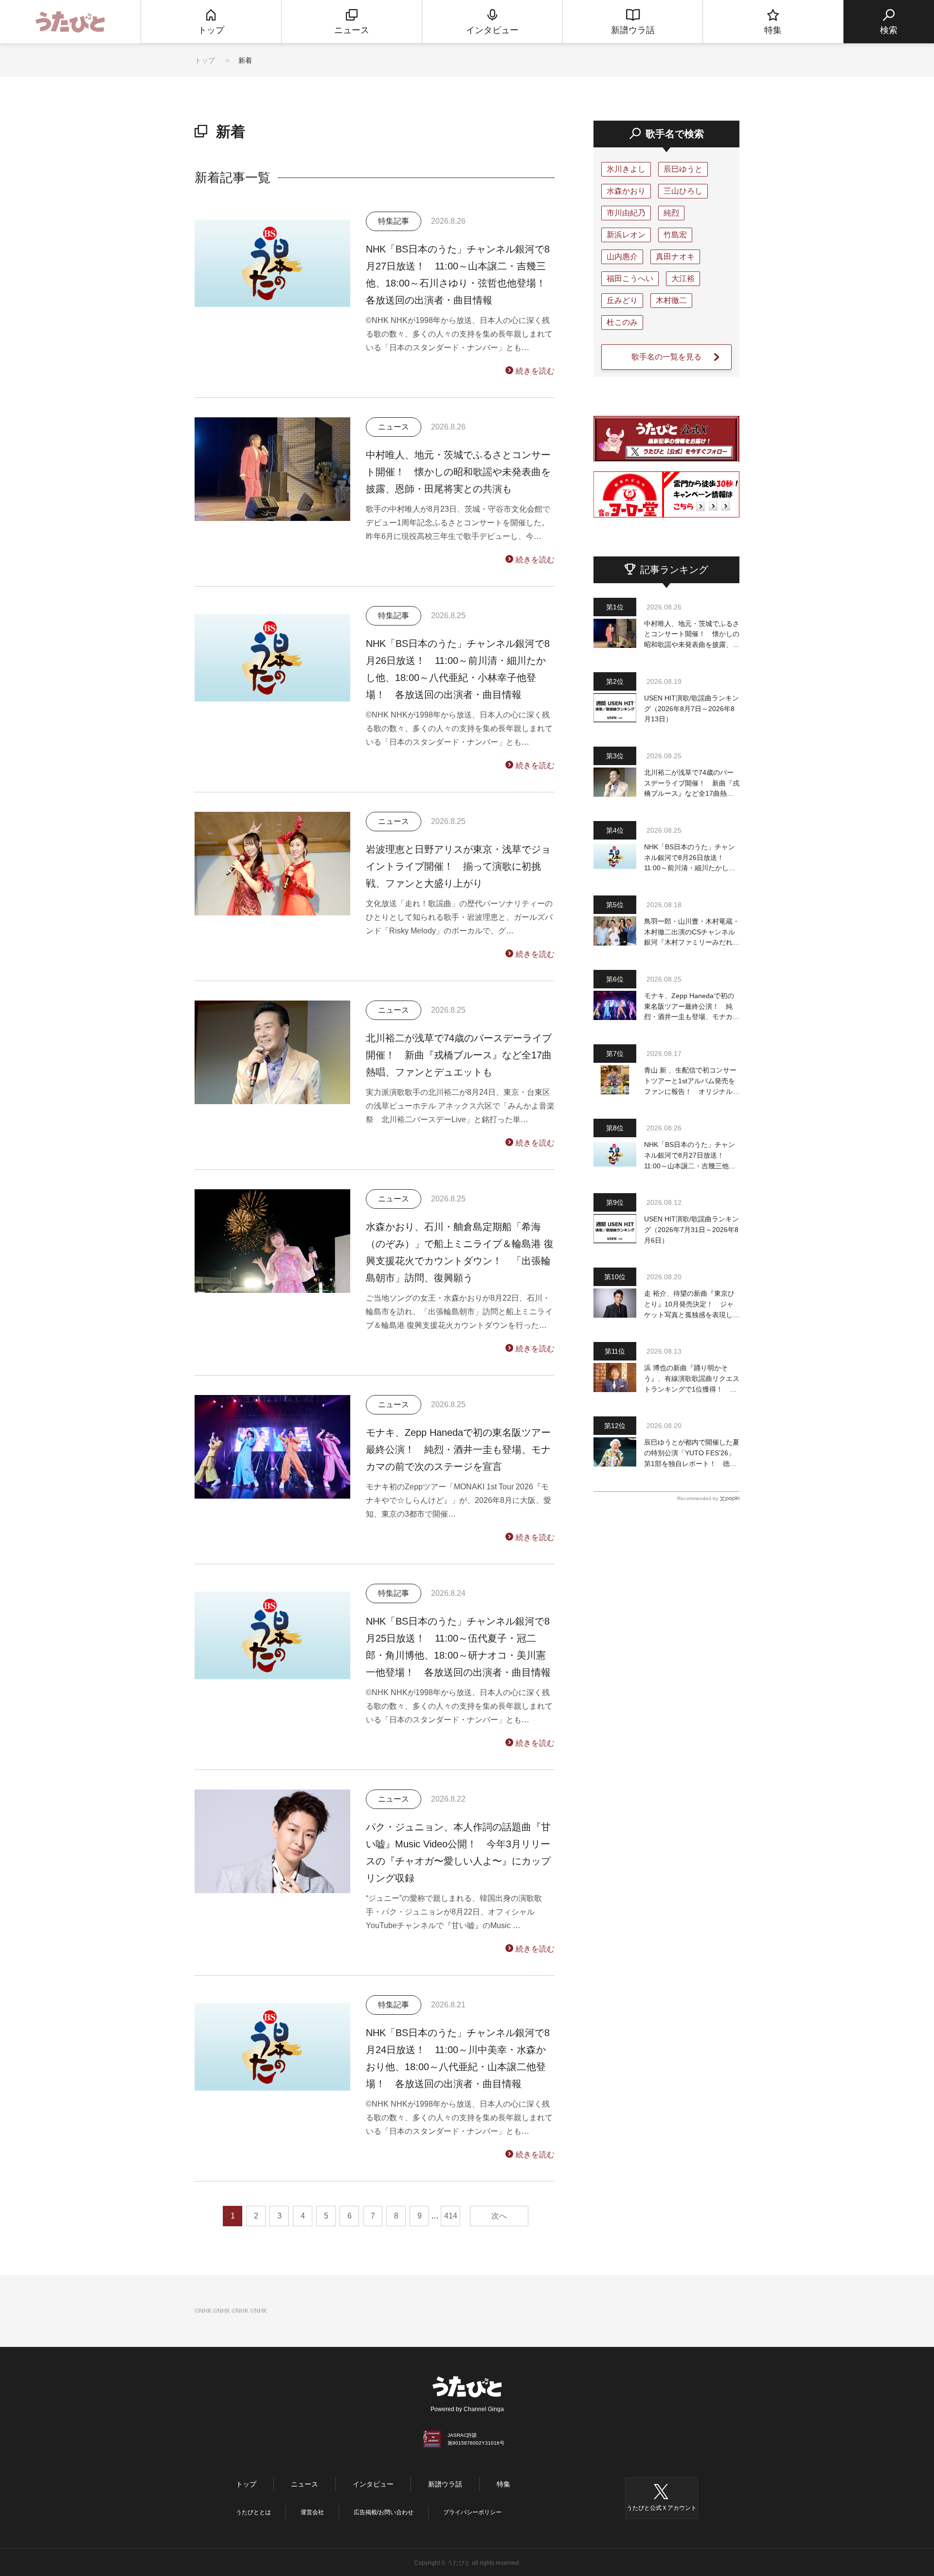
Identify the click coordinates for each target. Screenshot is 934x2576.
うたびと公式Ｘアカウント (662, 2508)
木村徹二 (671, 300)
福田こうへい (630, 278)
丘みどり (622, 300)
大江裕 (683, 278)
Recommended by (698, 1498)
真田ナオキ (675, 257)
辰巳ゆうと (683, 169)
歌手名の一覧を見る (666, 357)
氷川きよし (626, 169)
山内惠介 (622, 257)
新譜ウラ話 (445, 2484)
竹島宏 (675, 235)
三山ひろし (683, 191)
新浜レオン (626, 235)
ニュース (305, 2484)
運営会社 (312, 2512)
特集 (503, 2484)
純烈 (671, 213)
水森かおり (626, 191)
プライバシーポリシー (472, 2512)
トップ (205, 60)
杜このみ (622, 322)
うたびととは (253, 2512)
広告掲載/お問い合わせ (384, 2512)
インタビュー (373, 2484)
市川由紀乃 (626, 213)
